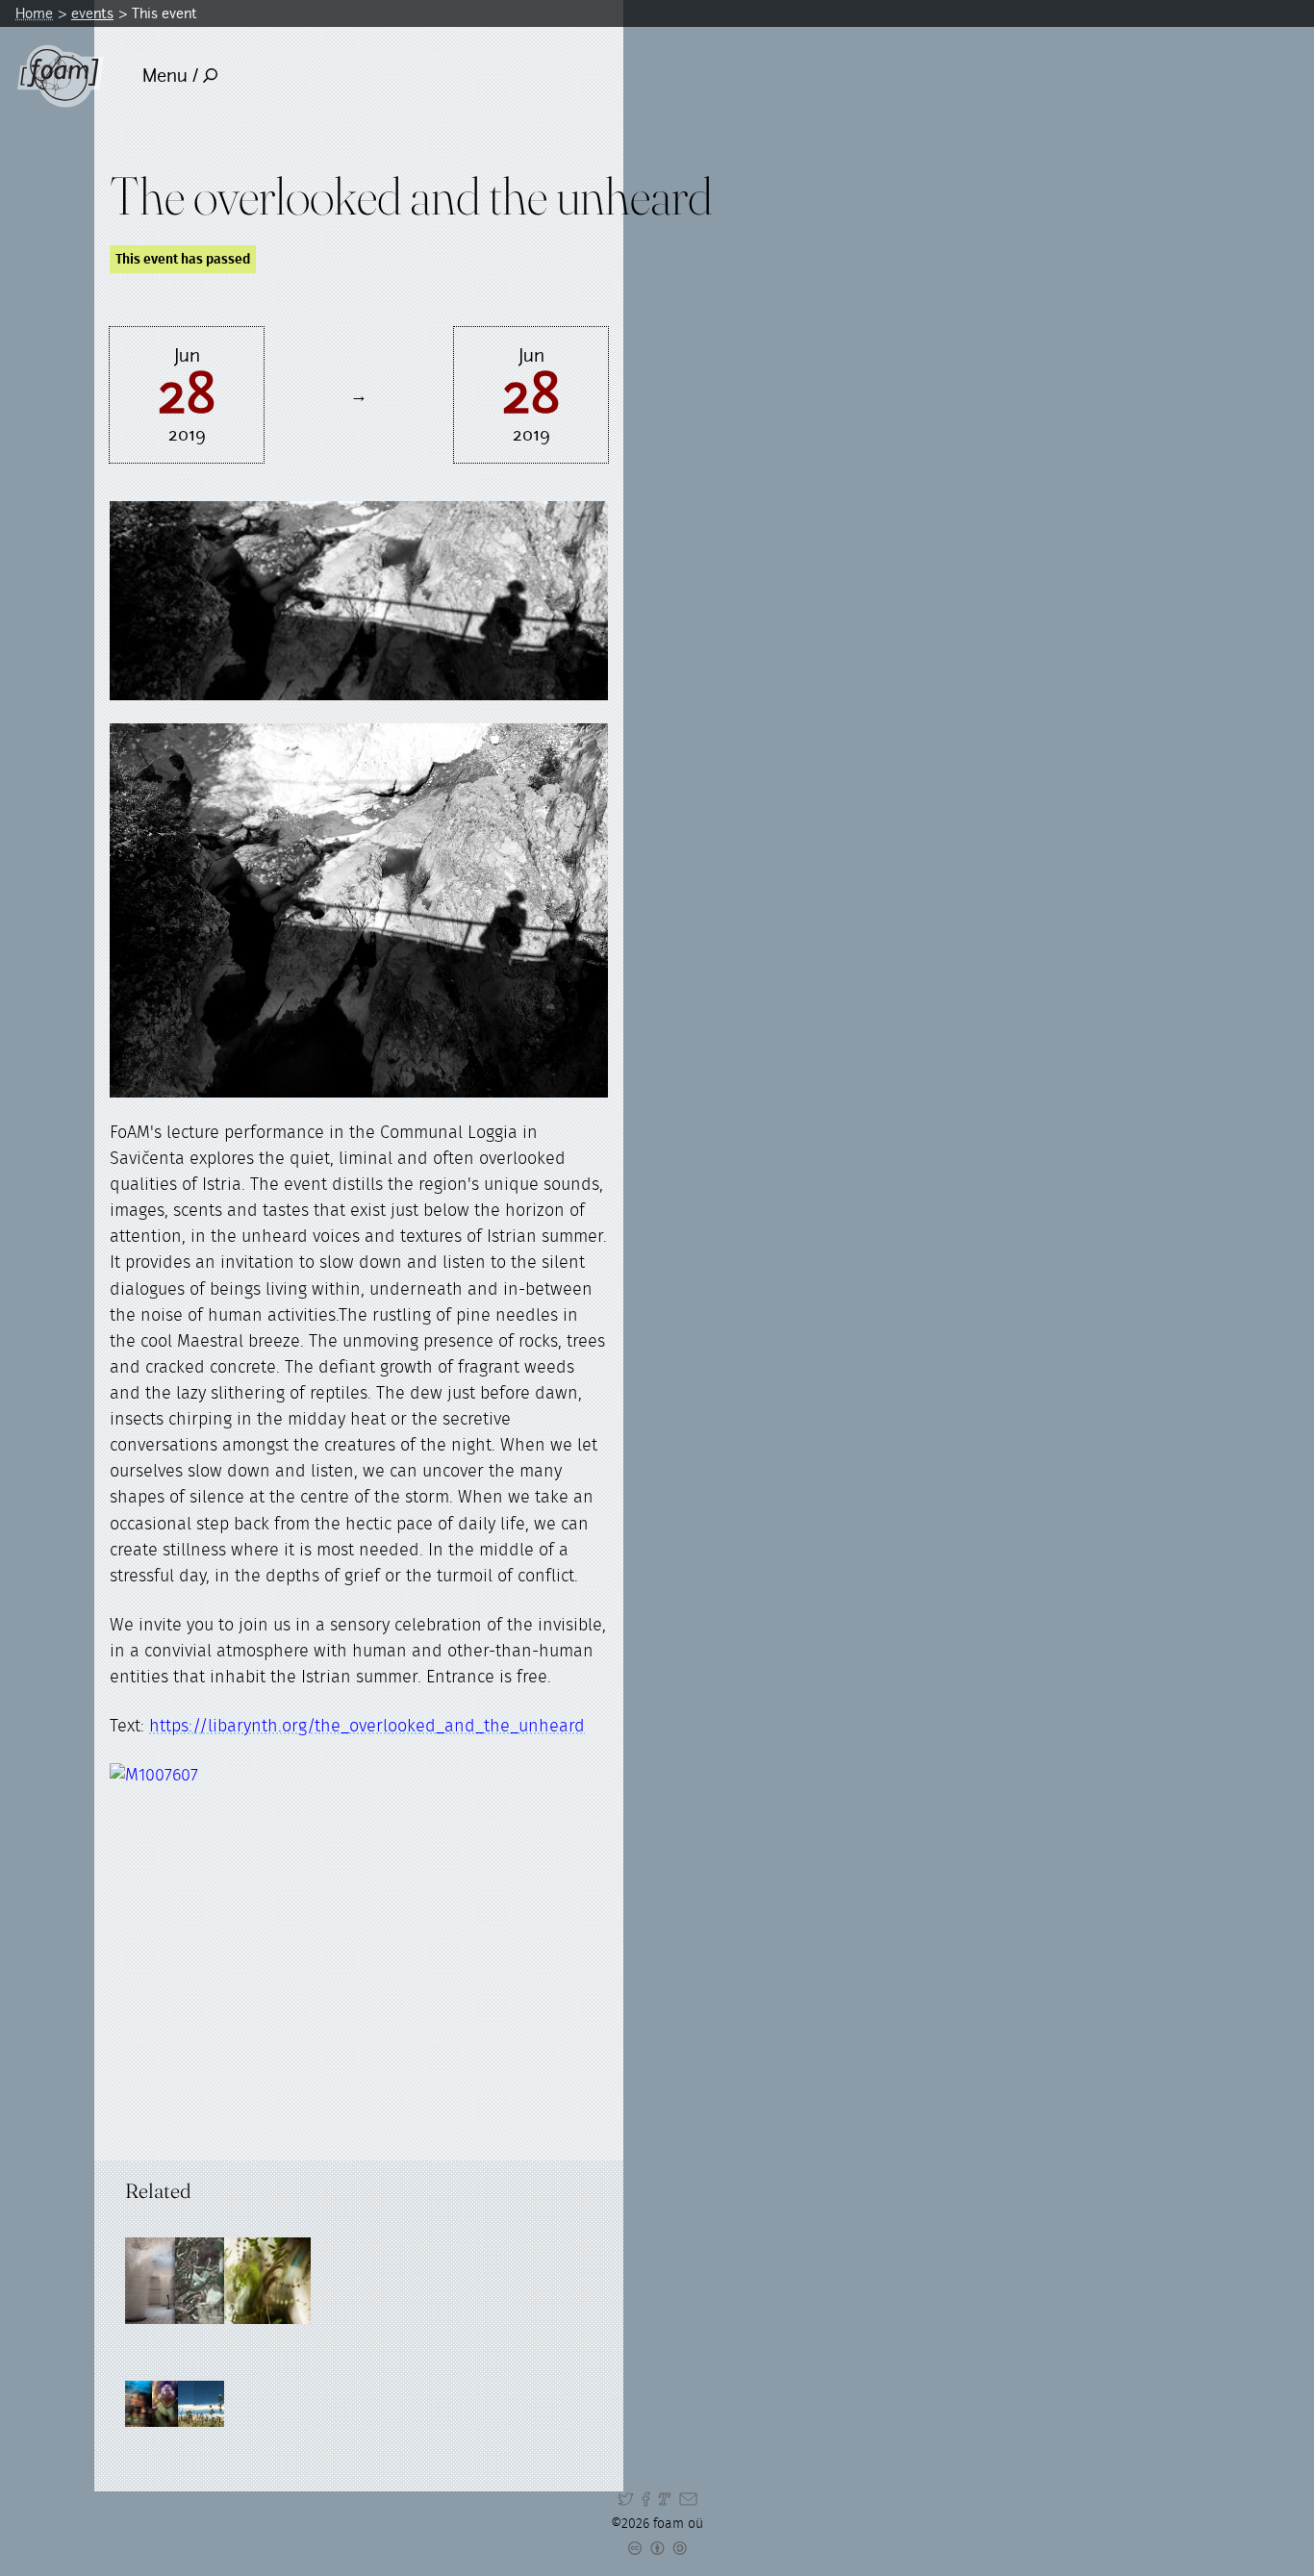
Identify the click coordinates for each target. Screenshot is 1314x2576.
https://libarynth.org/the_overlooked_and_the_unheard (367, 1727)
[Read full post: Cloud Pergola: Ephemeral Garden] (168, 2281)
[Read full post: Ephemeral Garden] (267, 2281)
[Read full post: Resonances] (218, 2281)
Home (34, 13)
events (92, 13)
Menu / (170, 76)
